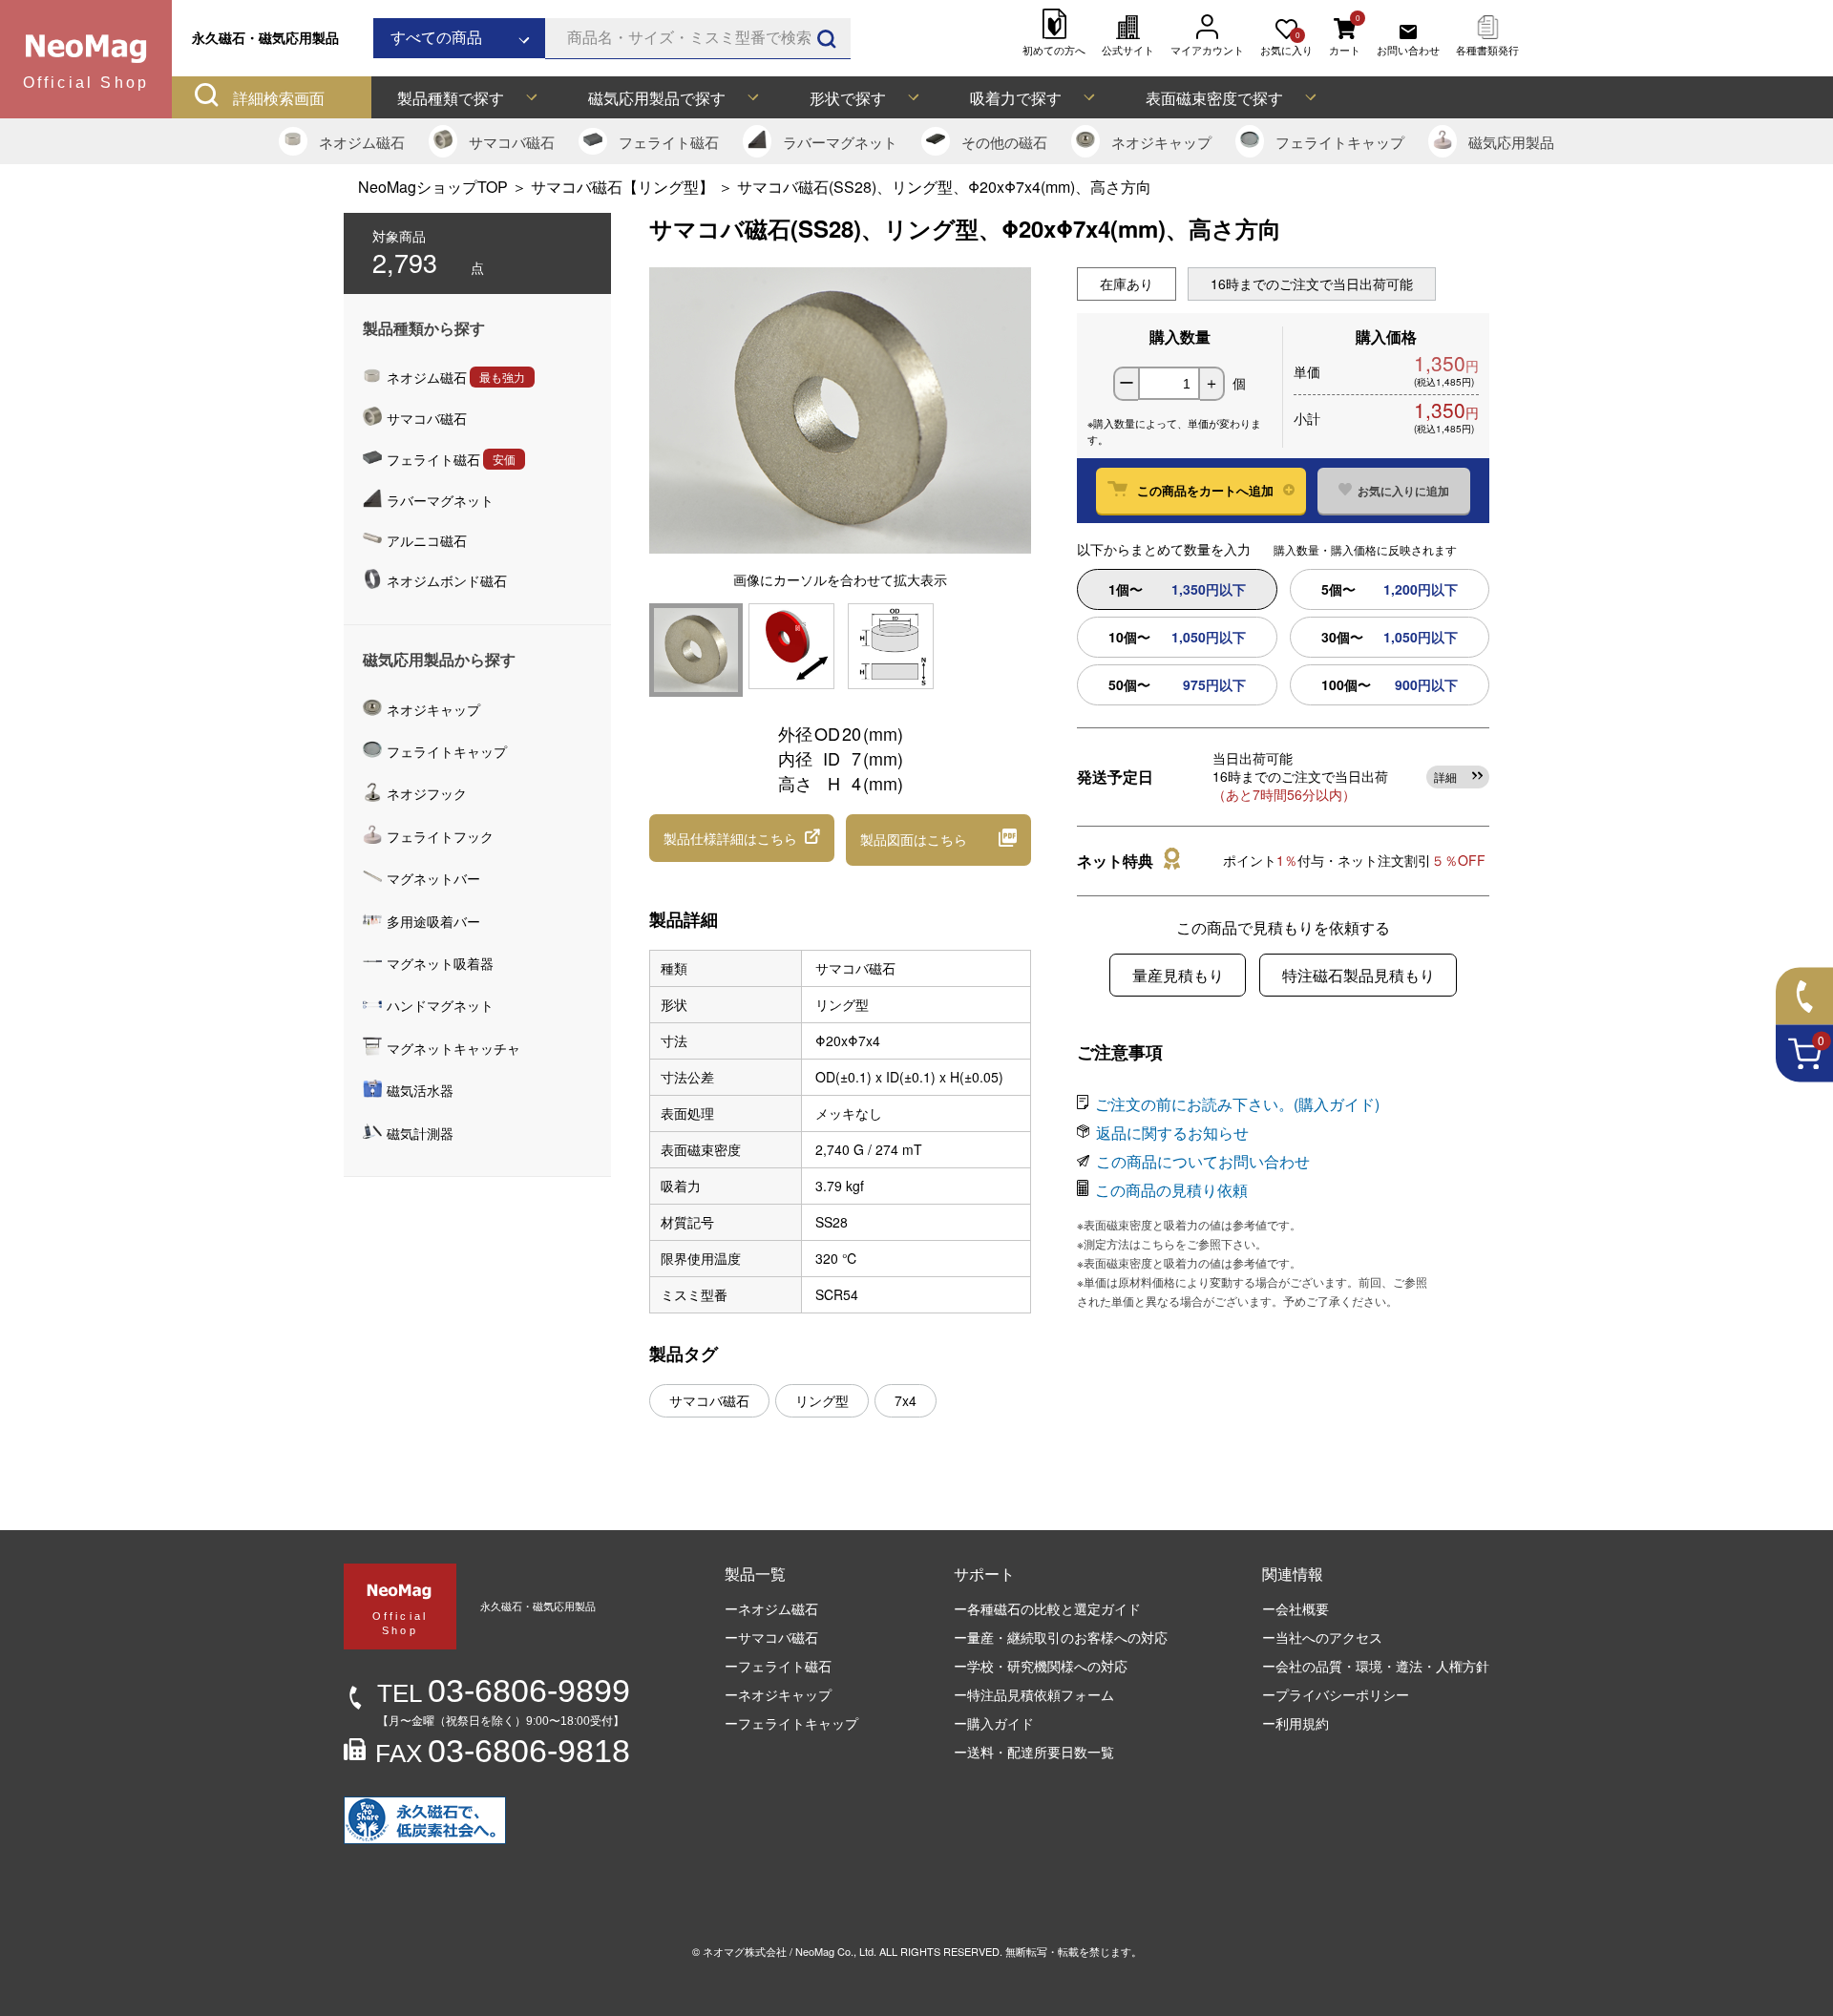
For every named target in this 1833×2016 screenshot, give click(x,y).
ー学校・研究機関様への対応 (1041, 1666)
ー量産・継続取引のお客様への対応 (1061, 1637)
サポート (984, 1574)
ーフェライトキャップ (791, 1723)
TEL (504, 1693)
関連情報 (1293, 1574)
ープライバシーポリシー (1336, 1694)
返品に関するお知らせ (1172, 1133)
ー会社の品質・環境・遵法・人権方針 (1376, 1666)
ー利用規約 (1296, 1723)
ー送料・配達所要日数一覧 (1034, 1752)
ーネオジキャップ (778, 1694)
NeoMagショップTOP (433, 187)
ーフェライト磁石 (778, 1666)
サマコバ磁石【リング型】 (624, 187)
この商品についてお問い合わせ (1203, 1161)
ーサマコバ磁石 (771, 1637)
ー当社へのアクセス (1322, 1637)
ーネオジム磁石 (771, 1608)
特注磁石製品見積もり (1359, 975)
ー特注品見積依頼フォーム (1034, 1694)
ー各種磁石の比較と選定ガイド (1047, 1608)
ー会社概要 (1296, 1608)
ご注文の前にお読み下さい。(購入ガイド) (1237, 1104)
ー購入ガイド (994, 1723)
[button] (742, 838)
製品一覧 (755, 1574)
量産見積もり (1178, 975)
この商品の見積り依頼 (1171, 1190)
